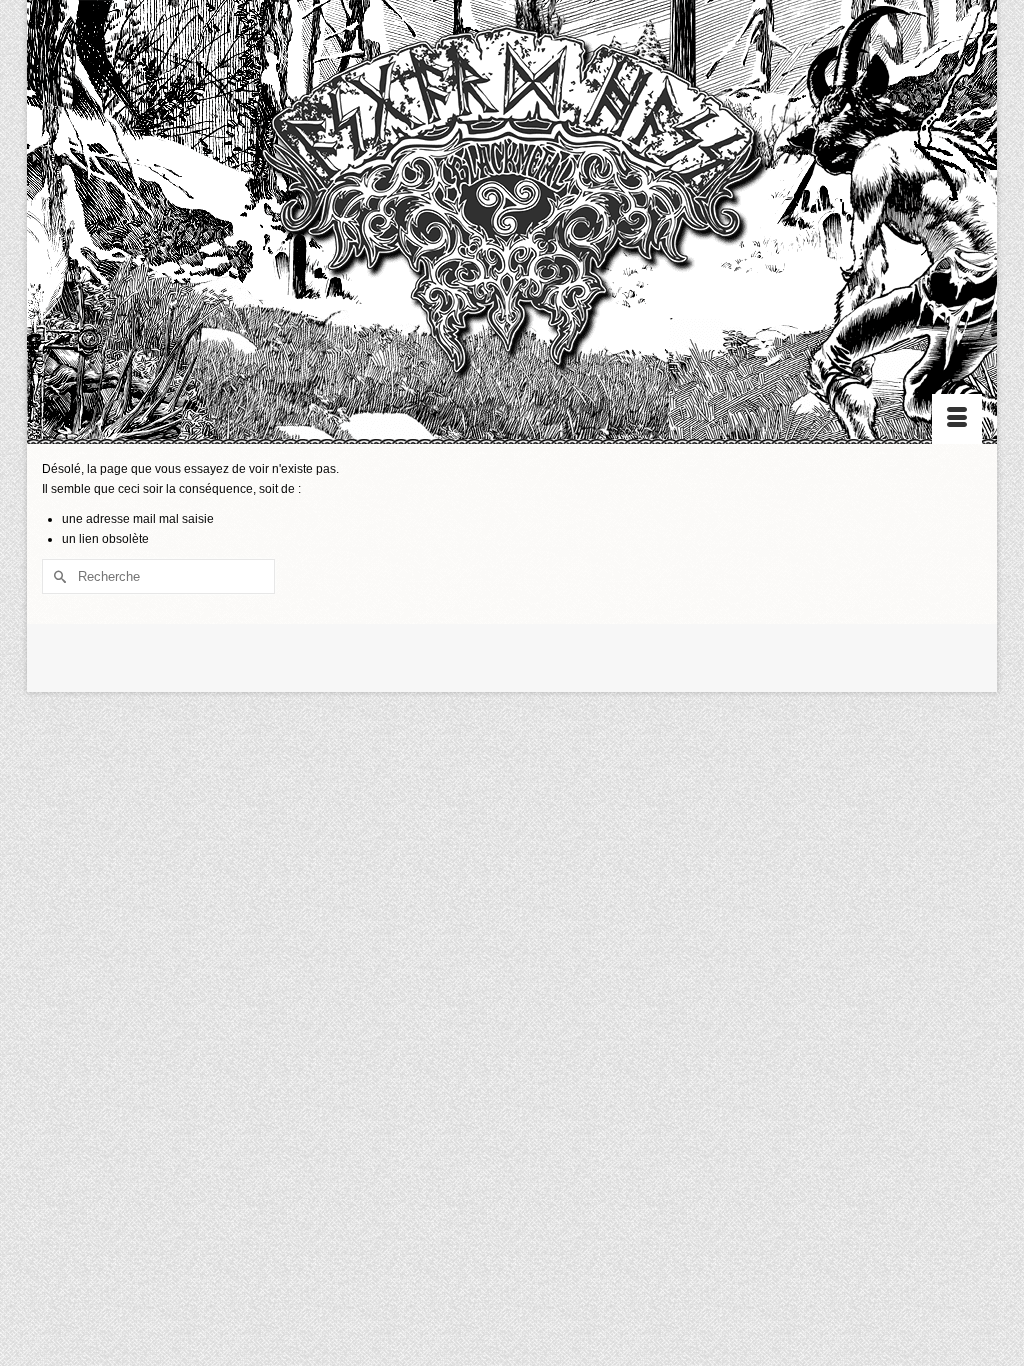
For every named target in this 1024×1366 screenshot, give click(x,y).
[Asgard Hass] (512, 210)
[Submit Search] (57, 576)
